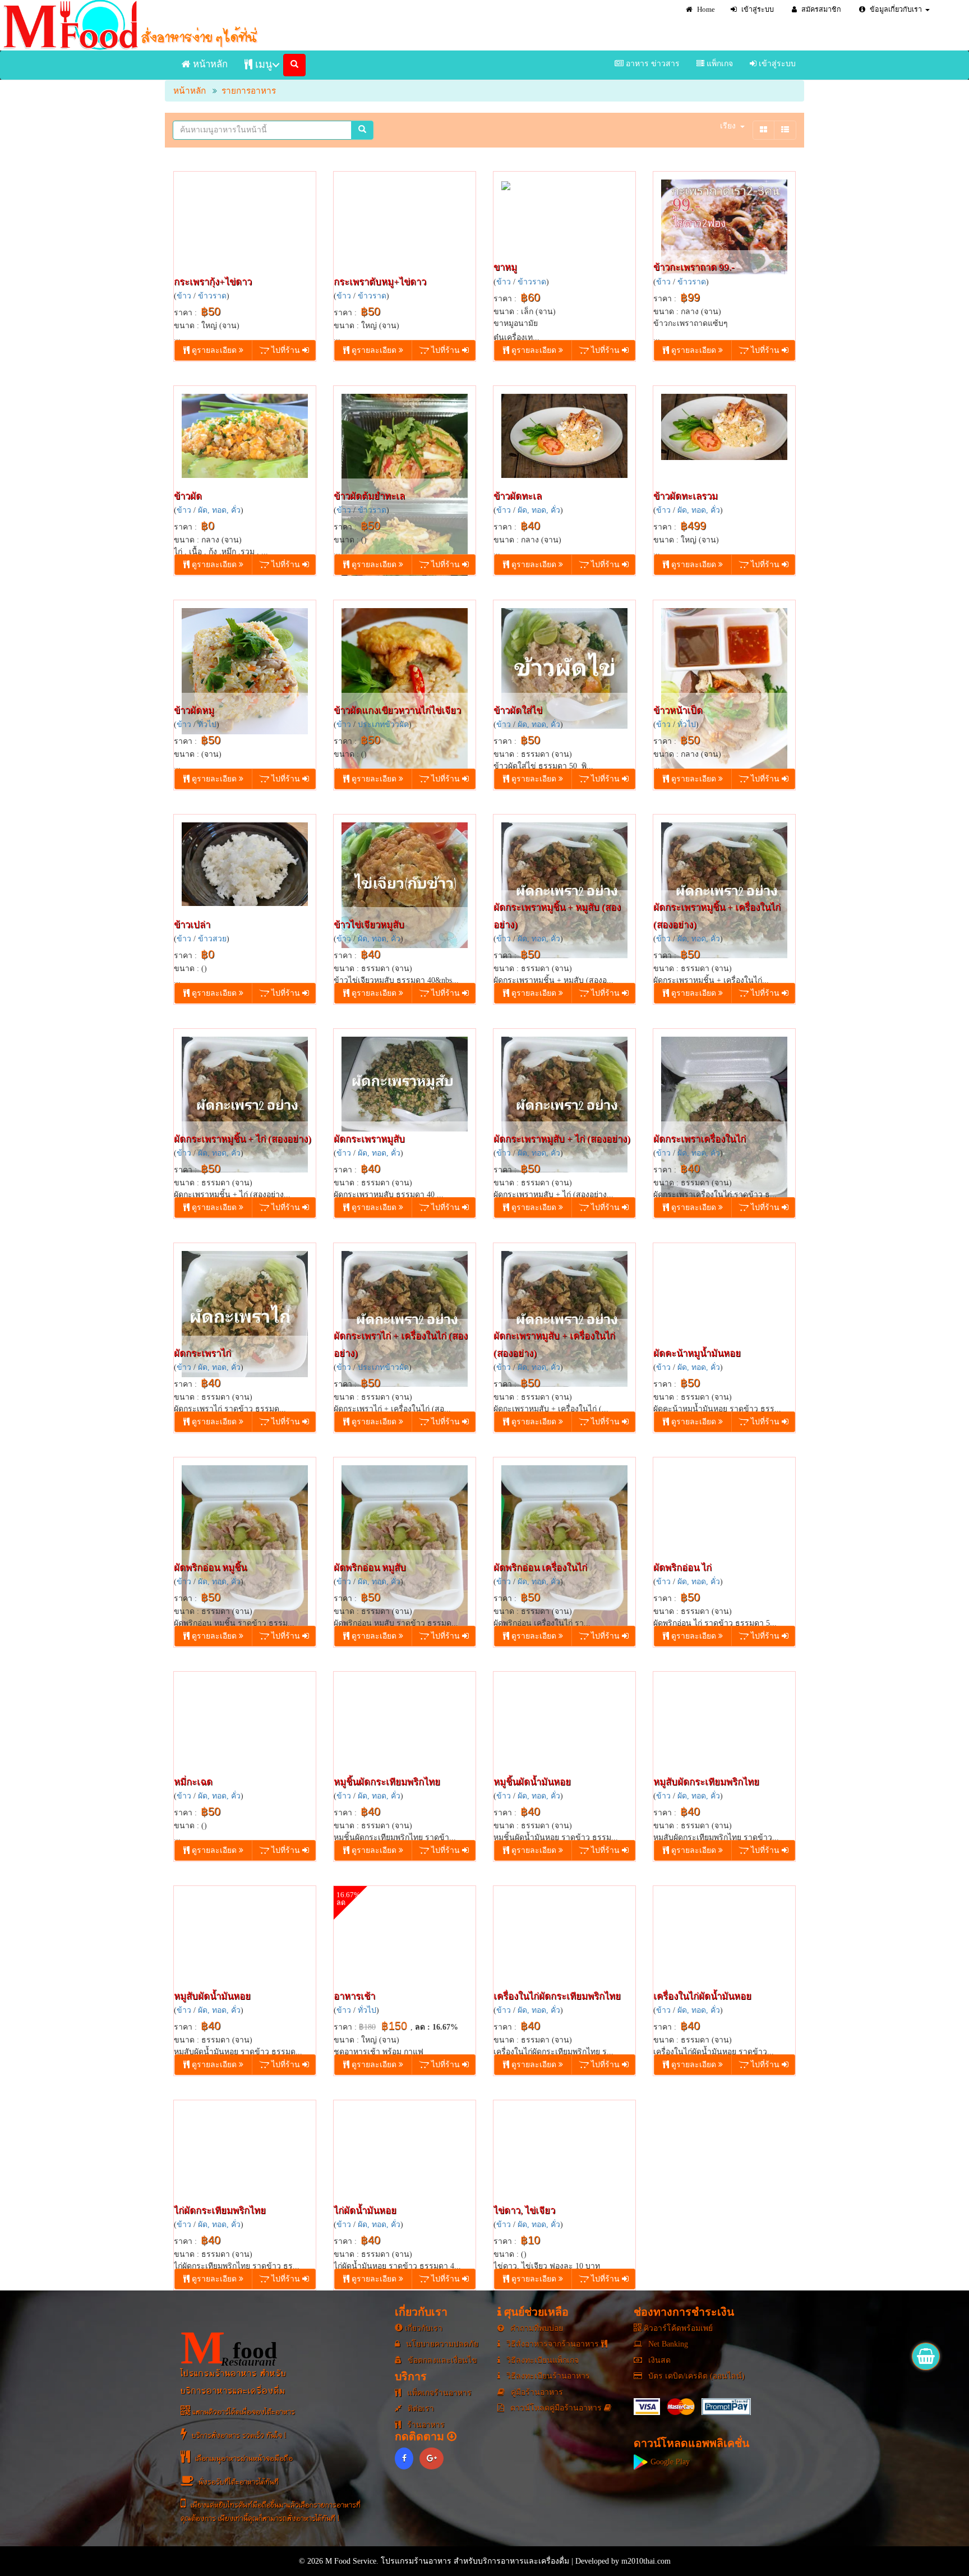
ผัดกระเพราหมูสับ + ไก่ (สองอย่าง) (562, 1139)
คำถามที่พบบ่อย (536, 2328)
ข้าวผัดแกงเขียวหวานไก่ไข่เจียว (397, 710)
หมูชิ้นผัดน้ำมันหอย (532, 1782)
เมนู (262, 65)
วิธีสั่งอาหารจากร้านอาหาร (553, 2344)
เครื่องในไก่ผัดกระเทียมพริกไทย (557, 1996)
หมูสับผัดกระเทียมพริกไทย (706, 1782)
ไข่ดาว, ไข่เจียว (524, 2211)
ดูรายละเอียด (214, 350)
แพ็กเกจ (719, 64)
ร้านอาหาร (425, 2425)
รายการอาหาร (249, 91)
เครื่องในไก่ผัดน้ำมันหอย (702, 1996)
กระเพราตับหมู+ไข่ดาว (380, 282)
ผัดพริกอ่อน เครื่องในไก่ (540, 1568)
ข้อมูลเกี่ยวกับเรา (895, 10)
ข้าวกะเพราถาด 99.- (694, 267)
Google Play (669, 2462)
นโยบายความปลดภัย (441, 2344)
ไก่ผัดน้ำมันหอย (365, 2211)
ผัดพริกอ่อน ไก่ (682, 1568)
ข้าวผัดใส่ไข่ (518, 710)
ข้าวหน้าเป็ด (678, 710)
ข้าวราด (212, 296)
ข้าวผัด (188, 496)
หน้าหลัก (209, 64)
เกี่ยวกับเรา (423, 2328)
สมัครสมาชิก (820, 10)
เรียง (728, 126)
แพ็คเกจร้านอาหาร (438, 2393)
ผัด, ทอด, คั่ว (219, 510)
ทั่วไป (207, 725)
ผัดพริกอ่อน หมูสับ (370, 1568)
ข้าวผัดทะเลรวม (686, 496)
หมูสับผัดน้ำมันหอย (212, 1996)
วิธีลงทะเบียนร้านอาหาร (547, 2376)
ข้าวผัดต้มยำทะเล (369, 496)
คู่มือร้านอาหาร (536, 2392)
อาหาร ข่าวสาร (652, 64)
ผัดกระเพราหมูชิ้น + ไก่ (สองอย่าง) (243, 1139)
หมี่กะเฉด (193, 1782)
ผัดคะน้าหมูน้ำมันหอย (697, 1353)
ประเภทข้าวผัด (383, 725)
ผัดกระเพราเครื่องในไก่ (700, 1139)
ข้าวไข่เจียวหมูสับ (369, 925)
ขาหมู (505, 267)
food (229, 2348)
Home (705, 10)
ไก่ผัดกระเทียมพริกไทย (220, 2211)
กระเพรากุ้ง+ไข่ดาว (213, 282)
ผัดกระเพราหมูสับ (369, 1139)
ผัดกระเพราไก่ (202, 1353)
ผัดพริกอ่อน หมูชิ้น (210, 1568)
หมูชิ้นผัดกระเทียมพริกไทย (387, 1782)
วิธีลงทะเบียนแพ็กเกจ (541, 2360)
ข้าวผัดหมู (194, 710)
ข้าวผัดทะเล (518, 496)
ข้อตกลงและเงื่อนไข (441, 2360)
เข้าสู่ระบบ (757, 10)
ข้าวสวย (212, 939)
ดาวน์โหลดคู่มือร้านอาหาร (556, 2408)
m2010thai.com (646, 2561)
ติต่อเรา (420, 2409)
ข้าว (184, 296)
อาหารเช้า (354, 1996)
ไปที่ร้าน (286, 350)
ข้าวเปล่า (192, 925)
